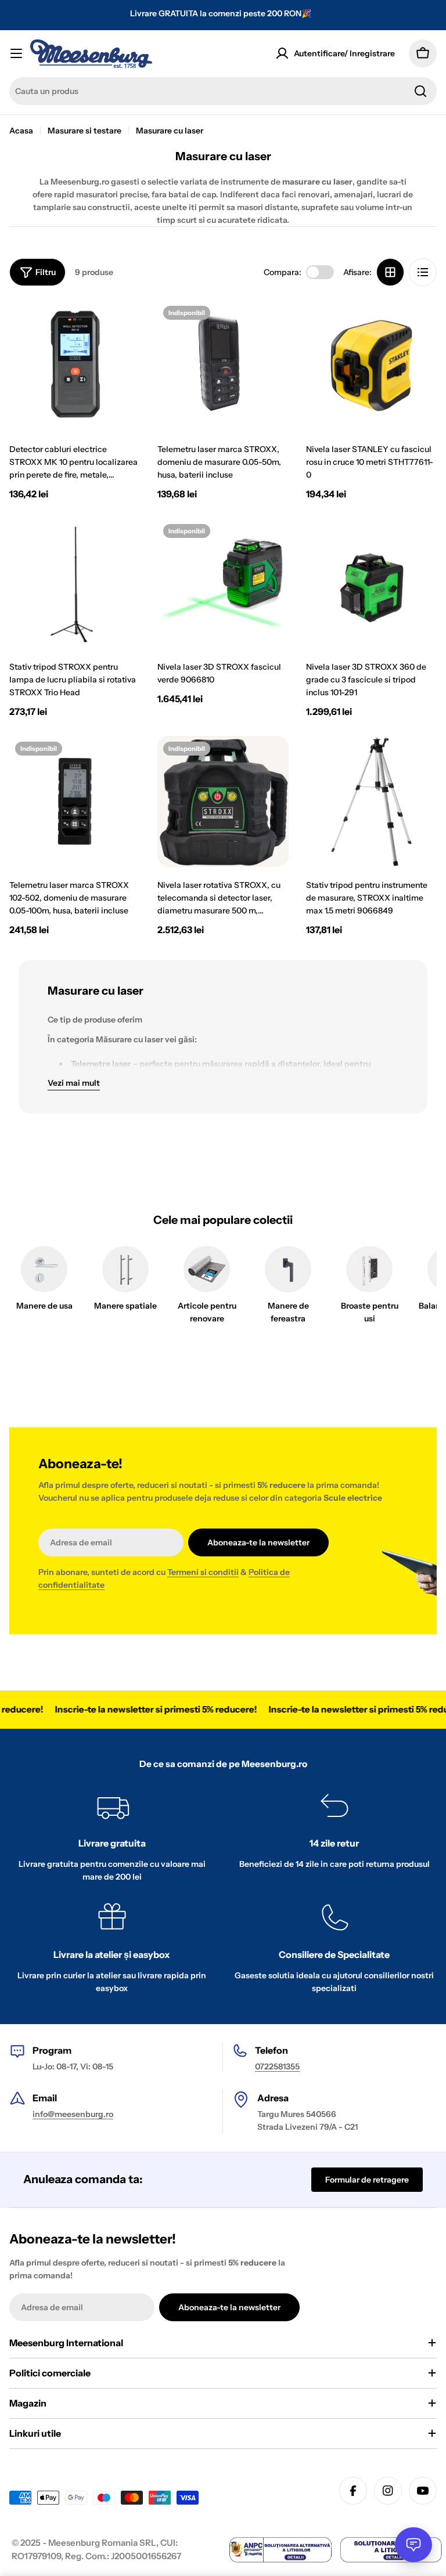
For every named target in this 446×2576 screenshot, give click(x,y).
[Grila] (390, 272)
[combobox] (223, 91)
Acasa (21, 131)
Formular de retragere (367, 2180)
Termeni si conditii (203, 1572)
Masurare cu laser (170, 131)
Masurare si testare (84, 131)
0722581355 (277, 2066)
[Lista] (423, 272)
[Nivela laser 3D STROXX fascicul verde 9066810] (223, 584)
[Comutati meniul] (16, 53)
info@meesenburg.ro (73, 2114)
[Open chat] (413, 2545)
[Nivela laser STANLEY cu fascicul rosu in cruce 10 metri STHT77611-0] (371, 365)
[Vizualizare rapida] (123, 326)
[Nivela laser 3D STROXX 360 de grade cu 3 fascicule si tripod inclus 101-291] (371, 584)
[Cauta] (420, 91)
